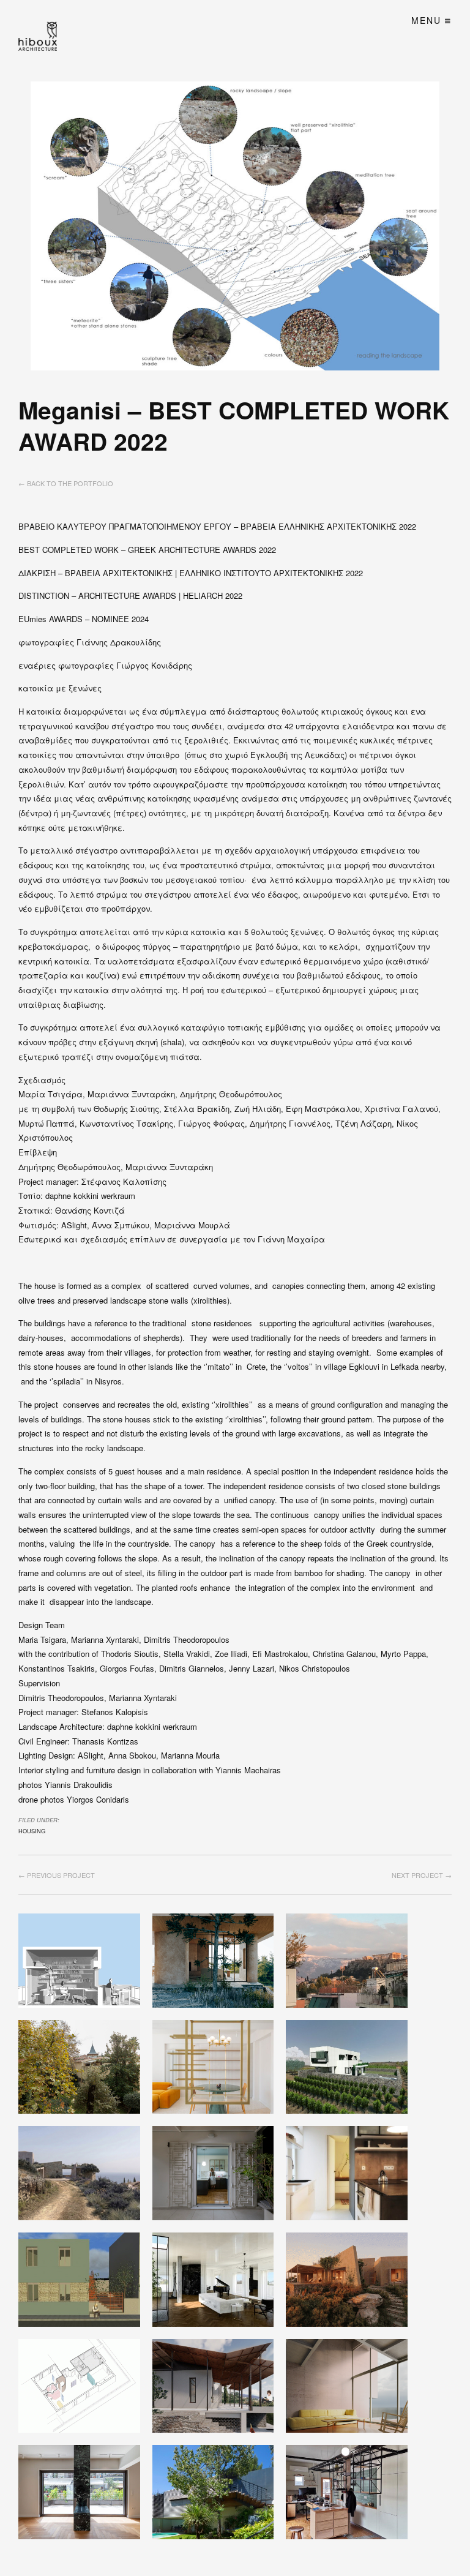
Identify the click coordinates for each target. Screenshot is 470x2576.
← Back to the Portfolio (66, 483)
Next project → (422, 1875)
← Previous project (57, 1875)
